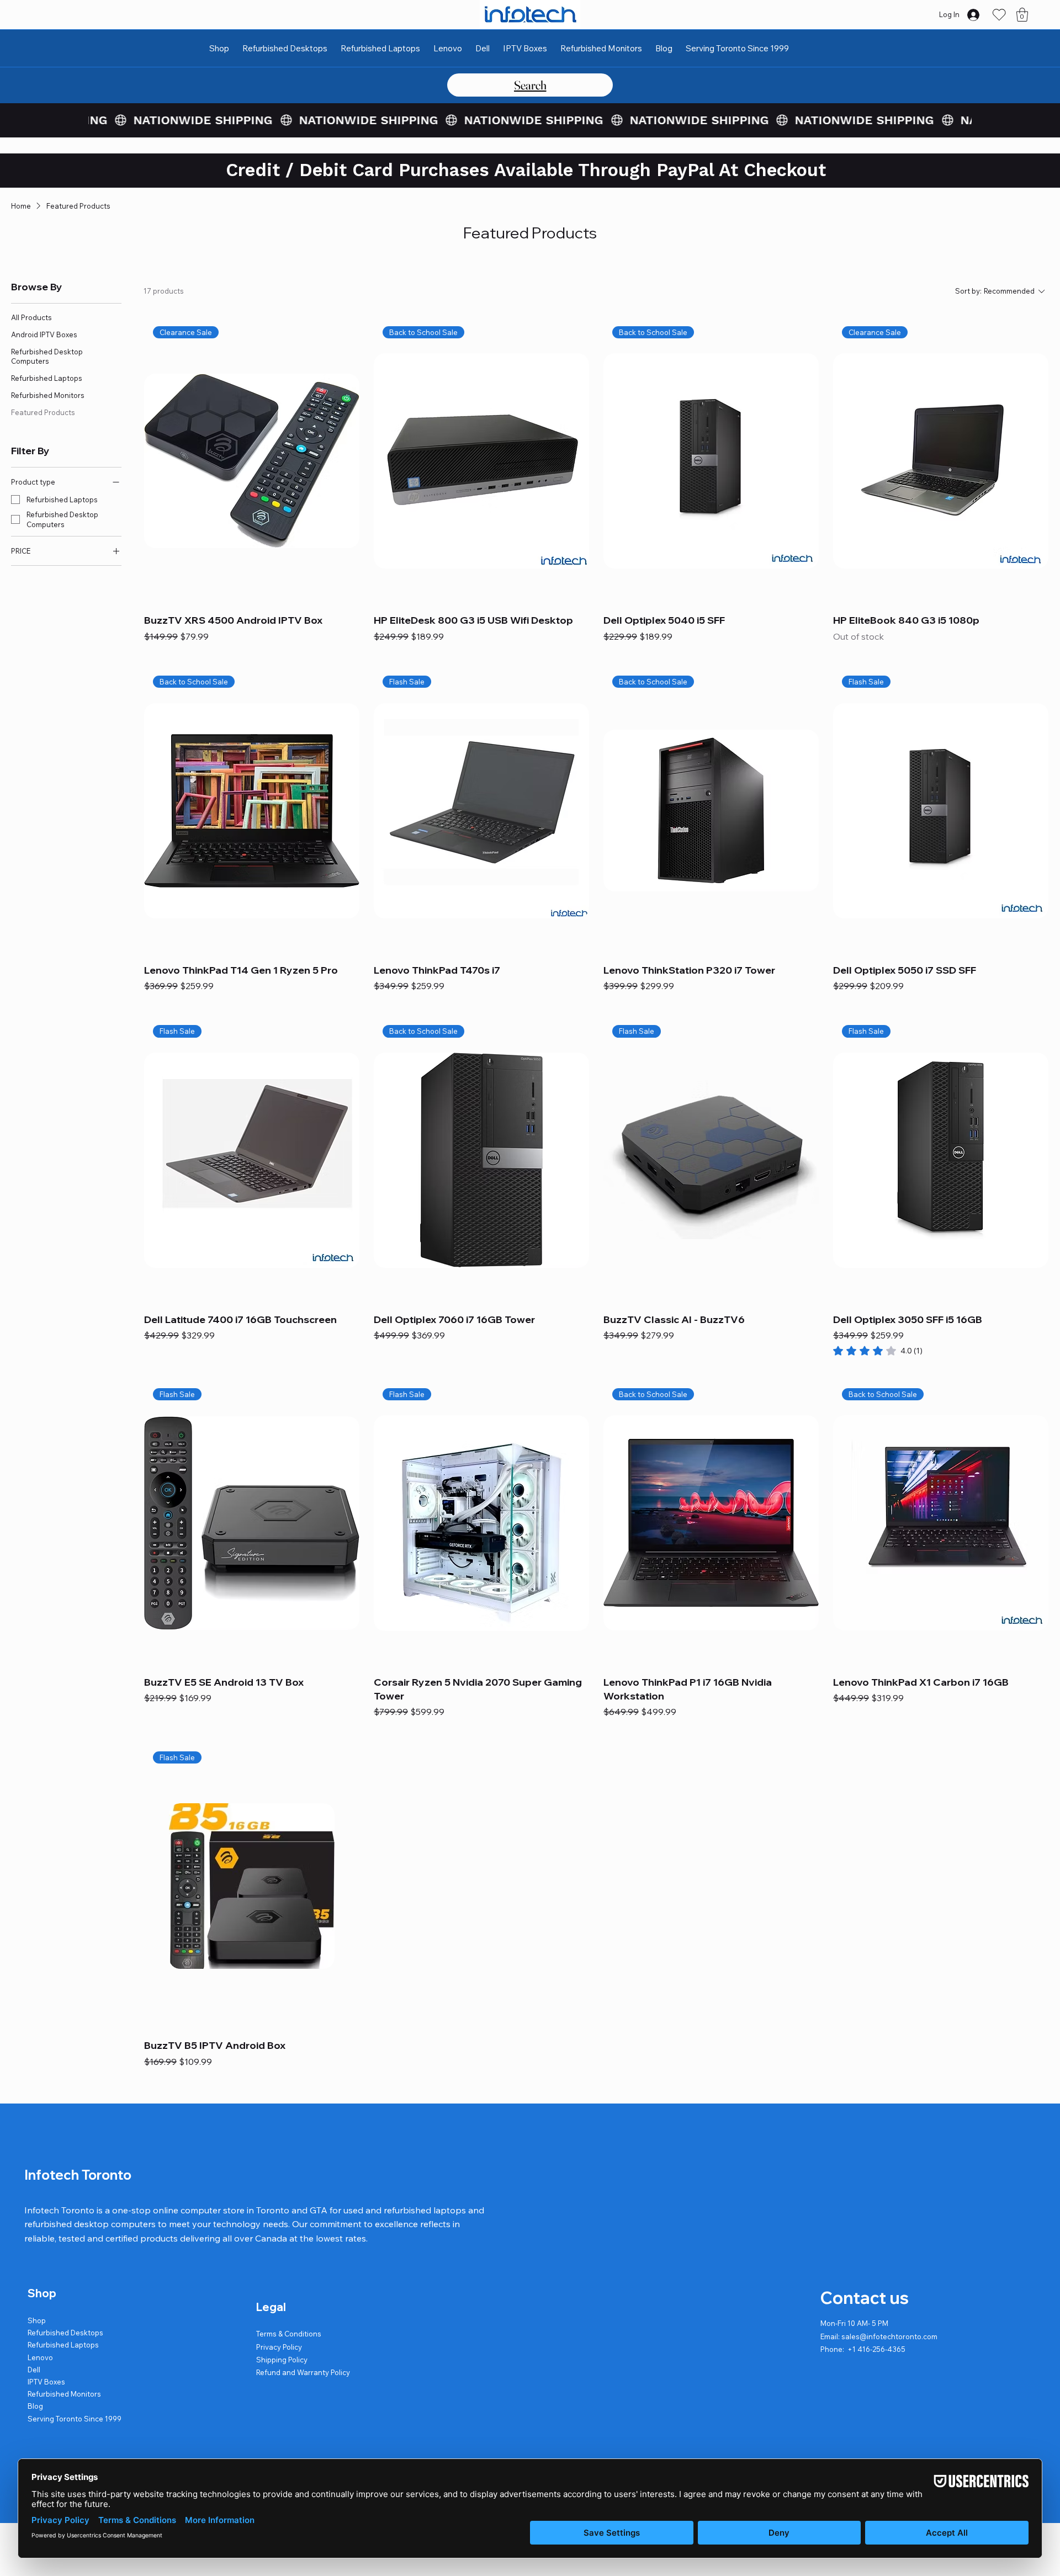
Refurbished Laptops (63, 2345)
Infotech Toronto (78, 2175)
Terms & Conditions (289, 2334)
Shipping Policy (282, 2360)
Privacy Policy (279, 2347)
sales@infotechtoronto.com (889, 2336)
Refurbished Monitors (64, 2394)
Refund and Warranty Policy (303, 2372)
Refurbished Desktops (65, 2333)
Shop (37, 2320)
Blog (35, 2406)
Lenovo (40, 2357)
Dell (34, 2370)
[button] (1022, 15)
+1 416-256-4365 (876, 2349)
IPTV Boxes (46, 2382)
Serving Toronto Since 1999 (75, 2419)
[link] (878, 1351)
